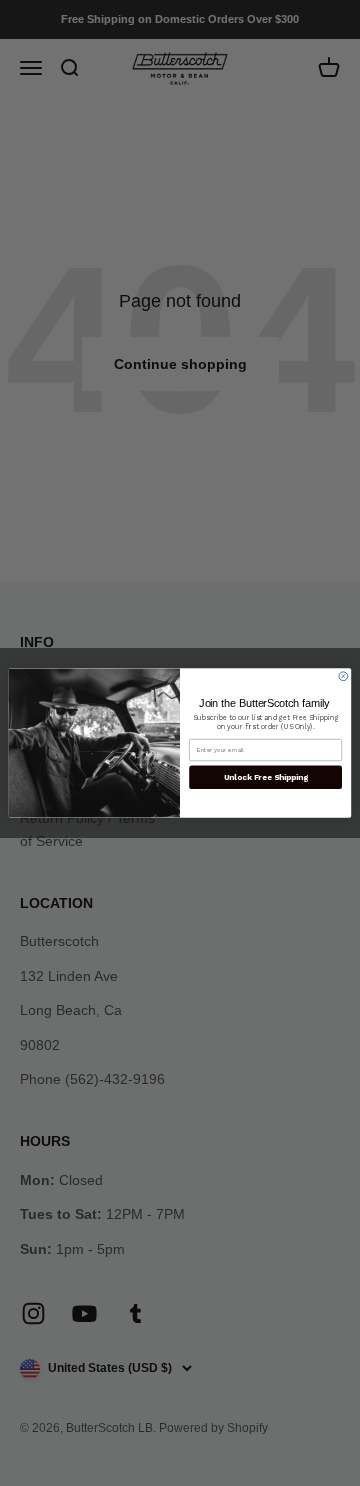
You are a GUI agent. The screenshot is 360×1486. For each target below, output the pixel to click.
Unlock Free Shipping (266, 776)
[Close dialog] (343, 676)
